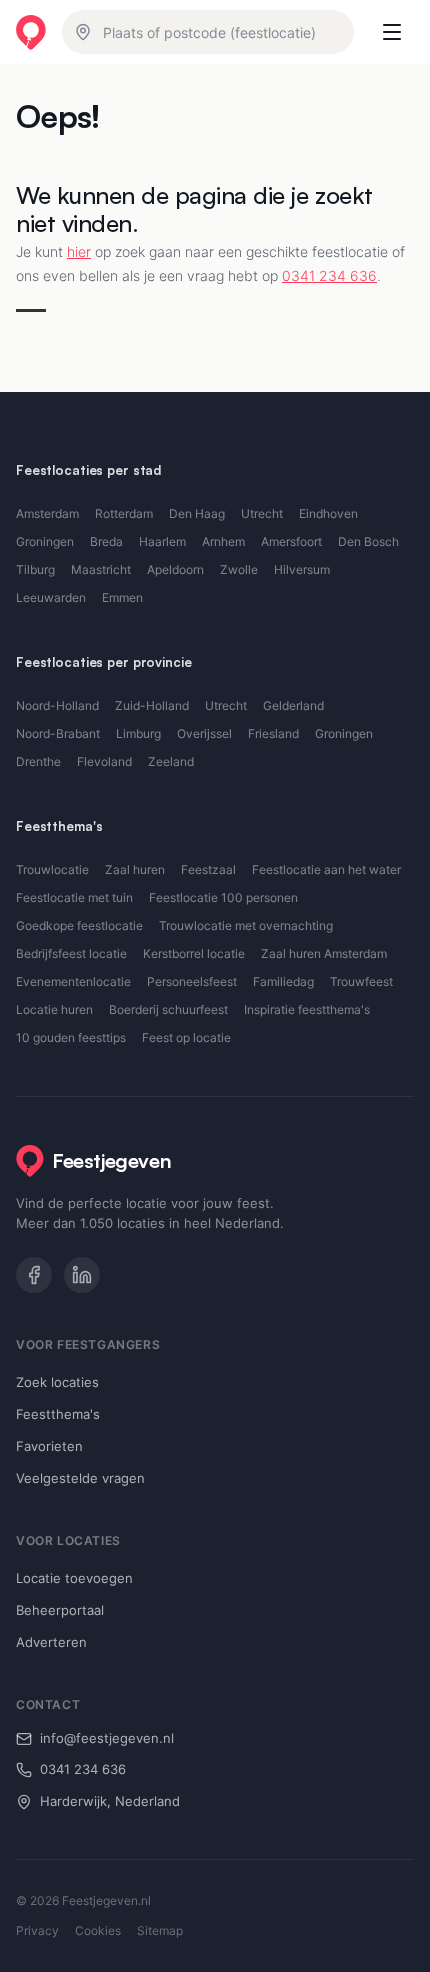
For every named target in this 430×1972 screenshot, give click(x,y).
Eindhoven (328, 513)
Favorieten (49, 1446)
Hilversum (302, 569)
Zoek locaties (57, 1382)
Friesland (273, 733)
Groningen (45, 541)
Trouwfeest (361, 981)
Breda (106, 541)
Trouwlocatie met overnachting (246, 925)
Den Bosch (368, 541)
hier (79, 251)
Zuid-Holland (152, 705)
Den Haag (197, 513)
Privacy (37, 1930)
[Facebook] (34, 1275)
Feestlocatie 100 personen (223, 897)
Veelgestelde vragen (80, 1478)
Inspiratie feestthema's (307, 1009)
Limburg (138, 733)
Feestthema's (58, 1414)
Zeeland (171, 761)
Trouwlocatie (52, 869)
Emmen (122, 597)
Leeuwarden (51, 597)
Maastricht (101, 569)
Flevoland (104, 761)
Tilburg (35, 569)
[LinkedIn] (82, 1275)
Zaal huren (135, 869)
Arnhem (223, 541)
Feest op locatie (186, 1037)
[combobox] (208, 32)
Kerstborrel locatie (194, 953)
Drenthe (38, 761)
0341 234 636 (329, 275)
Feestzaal (208, 869)
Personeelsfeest (192, 981)
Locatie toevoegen (74, 1578)
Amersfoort (291, 541)
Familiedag (283, 981)
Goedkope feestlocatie (79, 925)
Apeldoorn (175, 569)
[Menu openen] (392, 32)
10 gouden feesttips (71, 1037)
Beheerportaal (60, 1610)
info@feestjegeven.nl (107, 1738)
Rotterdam (124, 513)
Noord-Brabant (58, 733)
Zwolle (239, 569)
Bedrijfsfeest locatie (71, 953)
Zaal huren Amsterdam (324, 953)
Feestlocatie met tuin (74, 897)
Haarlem (162, 541)
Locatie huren (54, 1009)
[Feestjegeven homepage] (31, 32)
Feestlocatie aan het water (326, 869)
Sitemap (160, 1930)
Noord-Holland (57, 705)
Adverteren (51, 1642)
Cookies (98, 1930)
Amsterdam (47, 513)
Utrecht (262, 513)
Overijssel (204, 733)
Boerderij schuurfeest (168, 1009)
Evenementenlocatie (73, 981)
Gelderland (293, 705)
